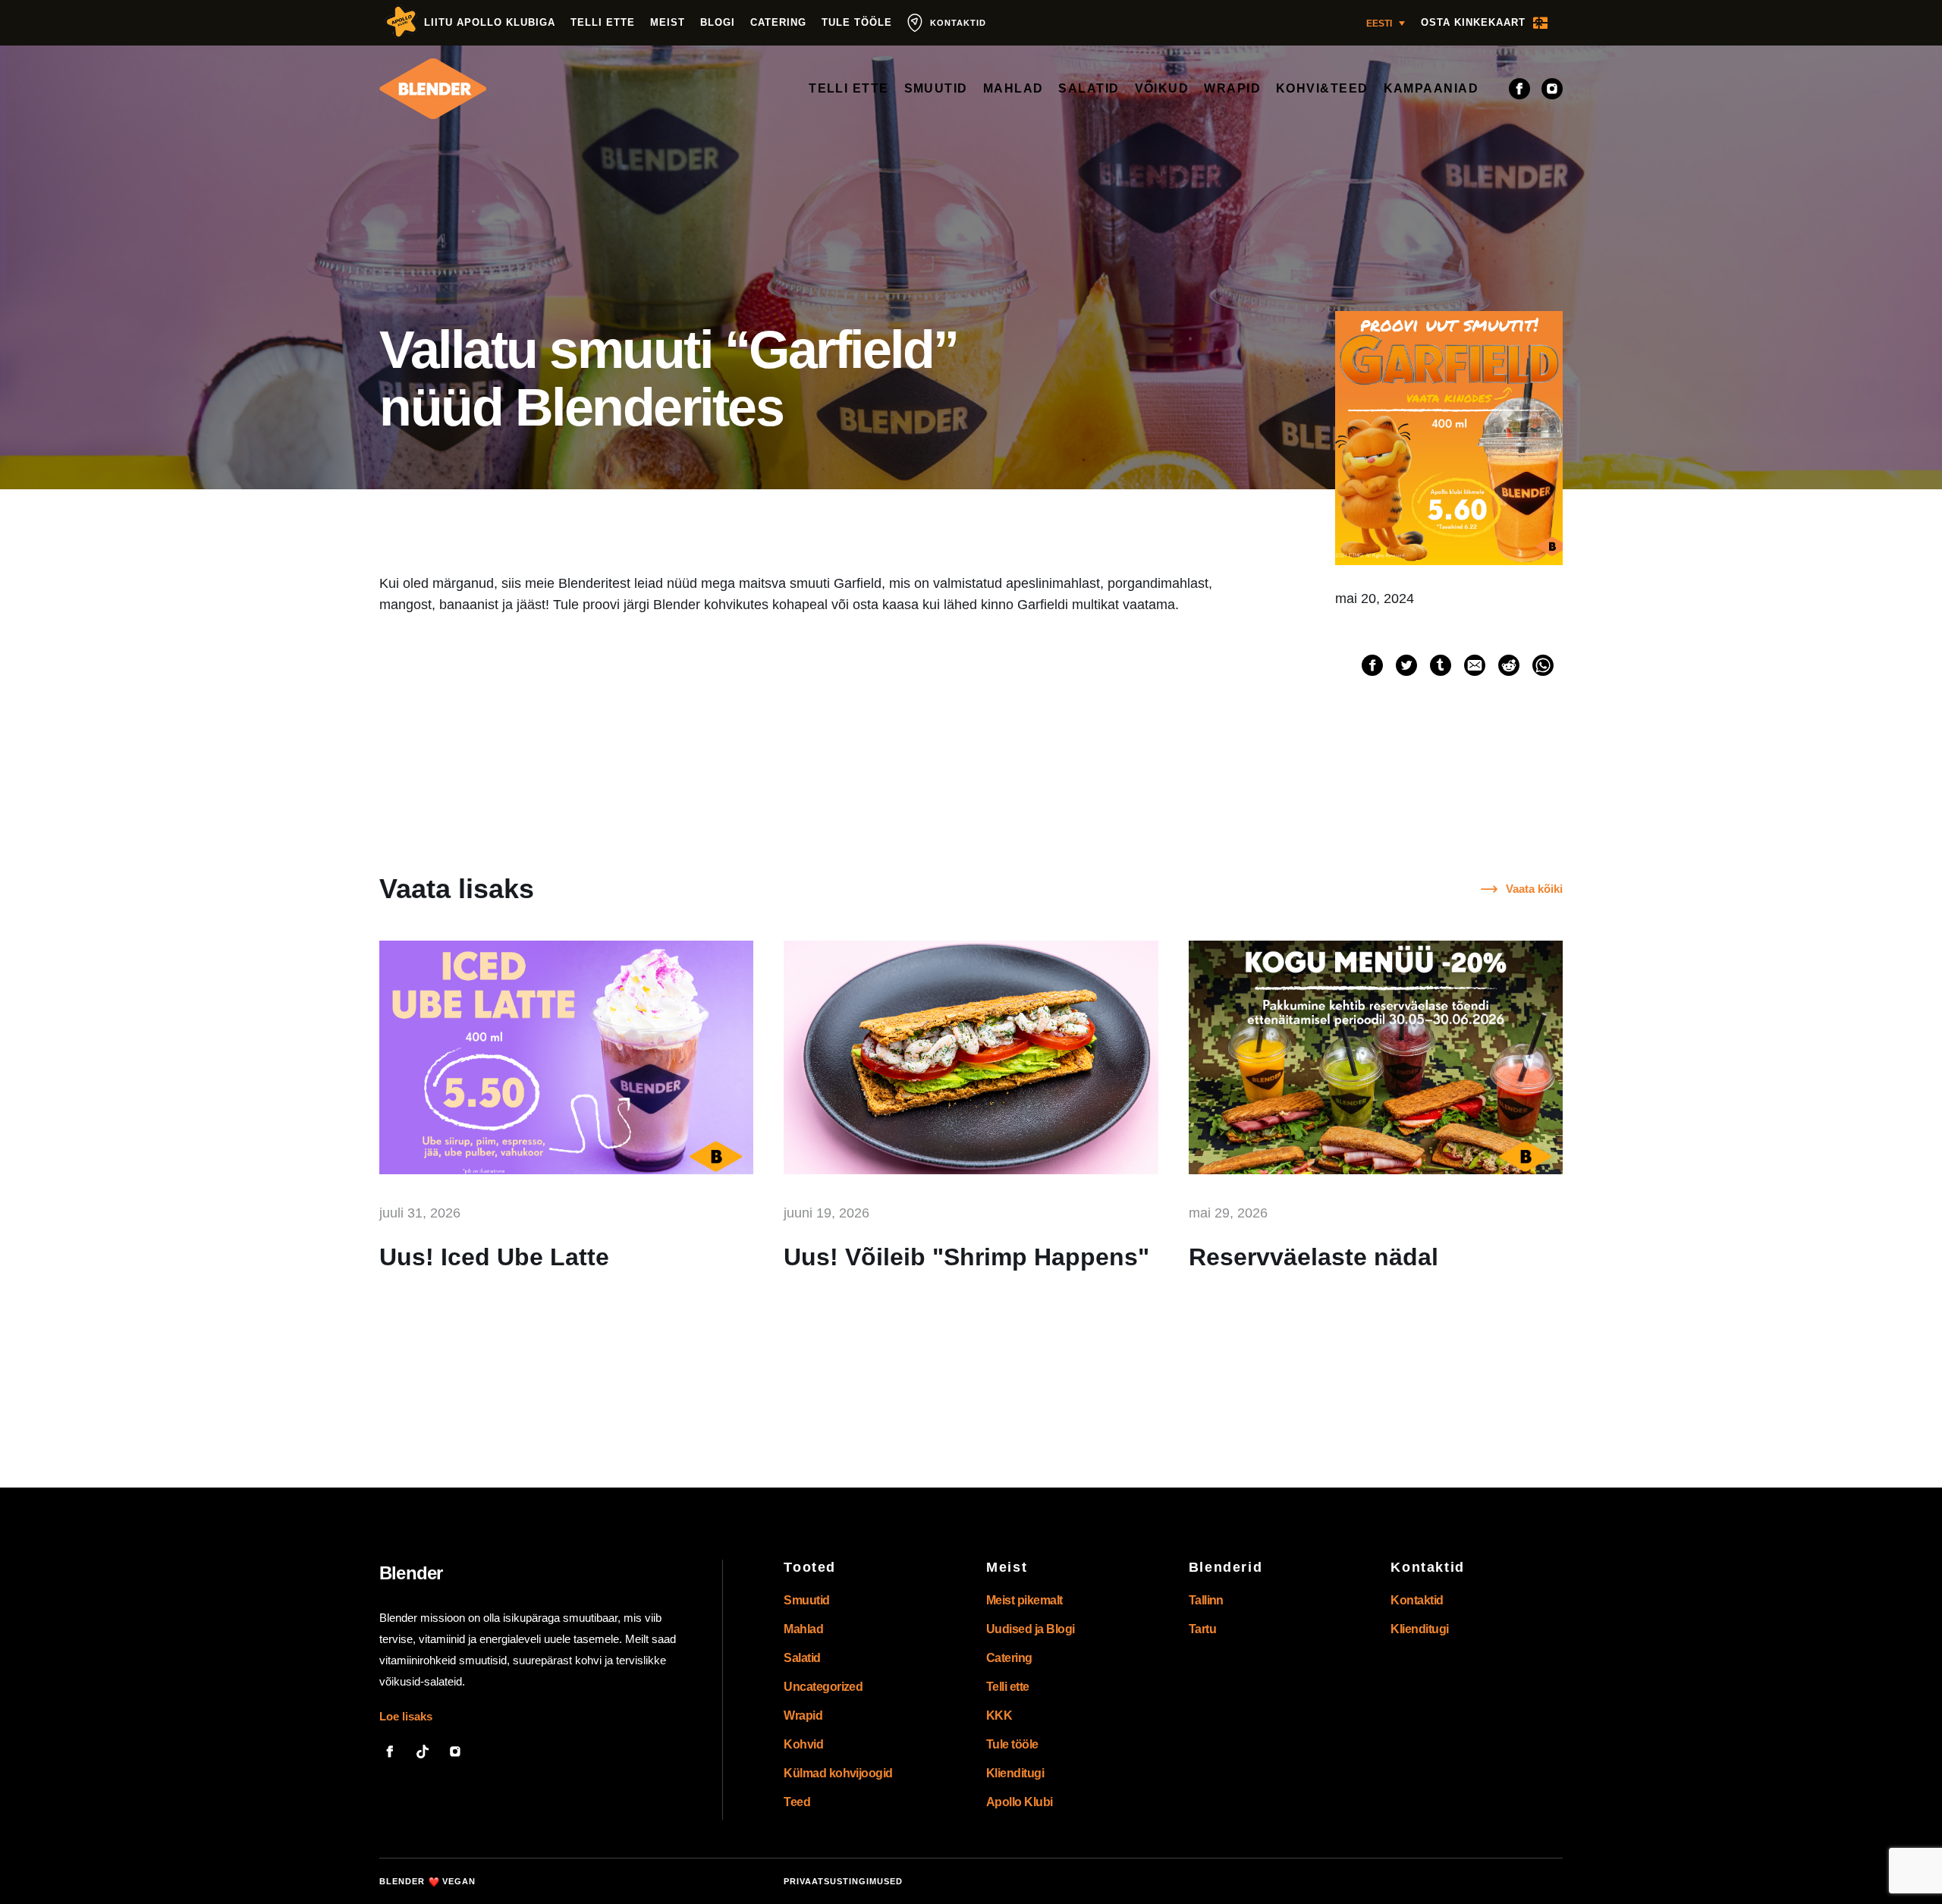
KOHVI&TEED (1322, 88)
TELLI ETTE (849, 88)
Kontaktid (1417, 1600)
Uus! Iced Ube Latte (494, 1257)
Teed (797, 1802)
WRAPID (1232, 88)
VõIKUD (1162, 88)
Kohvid (803, 1744)
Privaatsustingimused (843, 1881)
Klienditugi (1015, 1773)
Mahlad (803, 1629)
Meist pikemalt (1024, 1600)
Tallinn (1206, 1600)
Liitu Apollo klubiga (490, 22)
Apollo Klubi (1020, 1802)
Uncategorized (823, 1687)
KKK (999, 1715)
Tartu (1202, 1629)
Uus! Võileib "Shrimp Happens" (966, 1257)
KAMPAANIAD (1431, 88)
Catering (778, 22)
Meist (668, 22)
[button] (1386, 23)
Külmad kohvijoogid (838, 1773)
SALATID (1089, 88)
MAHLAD (1013, 88)
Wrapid (803, 1715)
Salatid (802, 1658)
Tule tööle (857, 22)
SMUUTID (936, 88)
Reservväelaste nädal (1314, 1257)
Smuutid (806, 1600)
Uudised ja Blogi (1031, 1629)
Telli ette (603, 22)
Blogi (718, 22)
